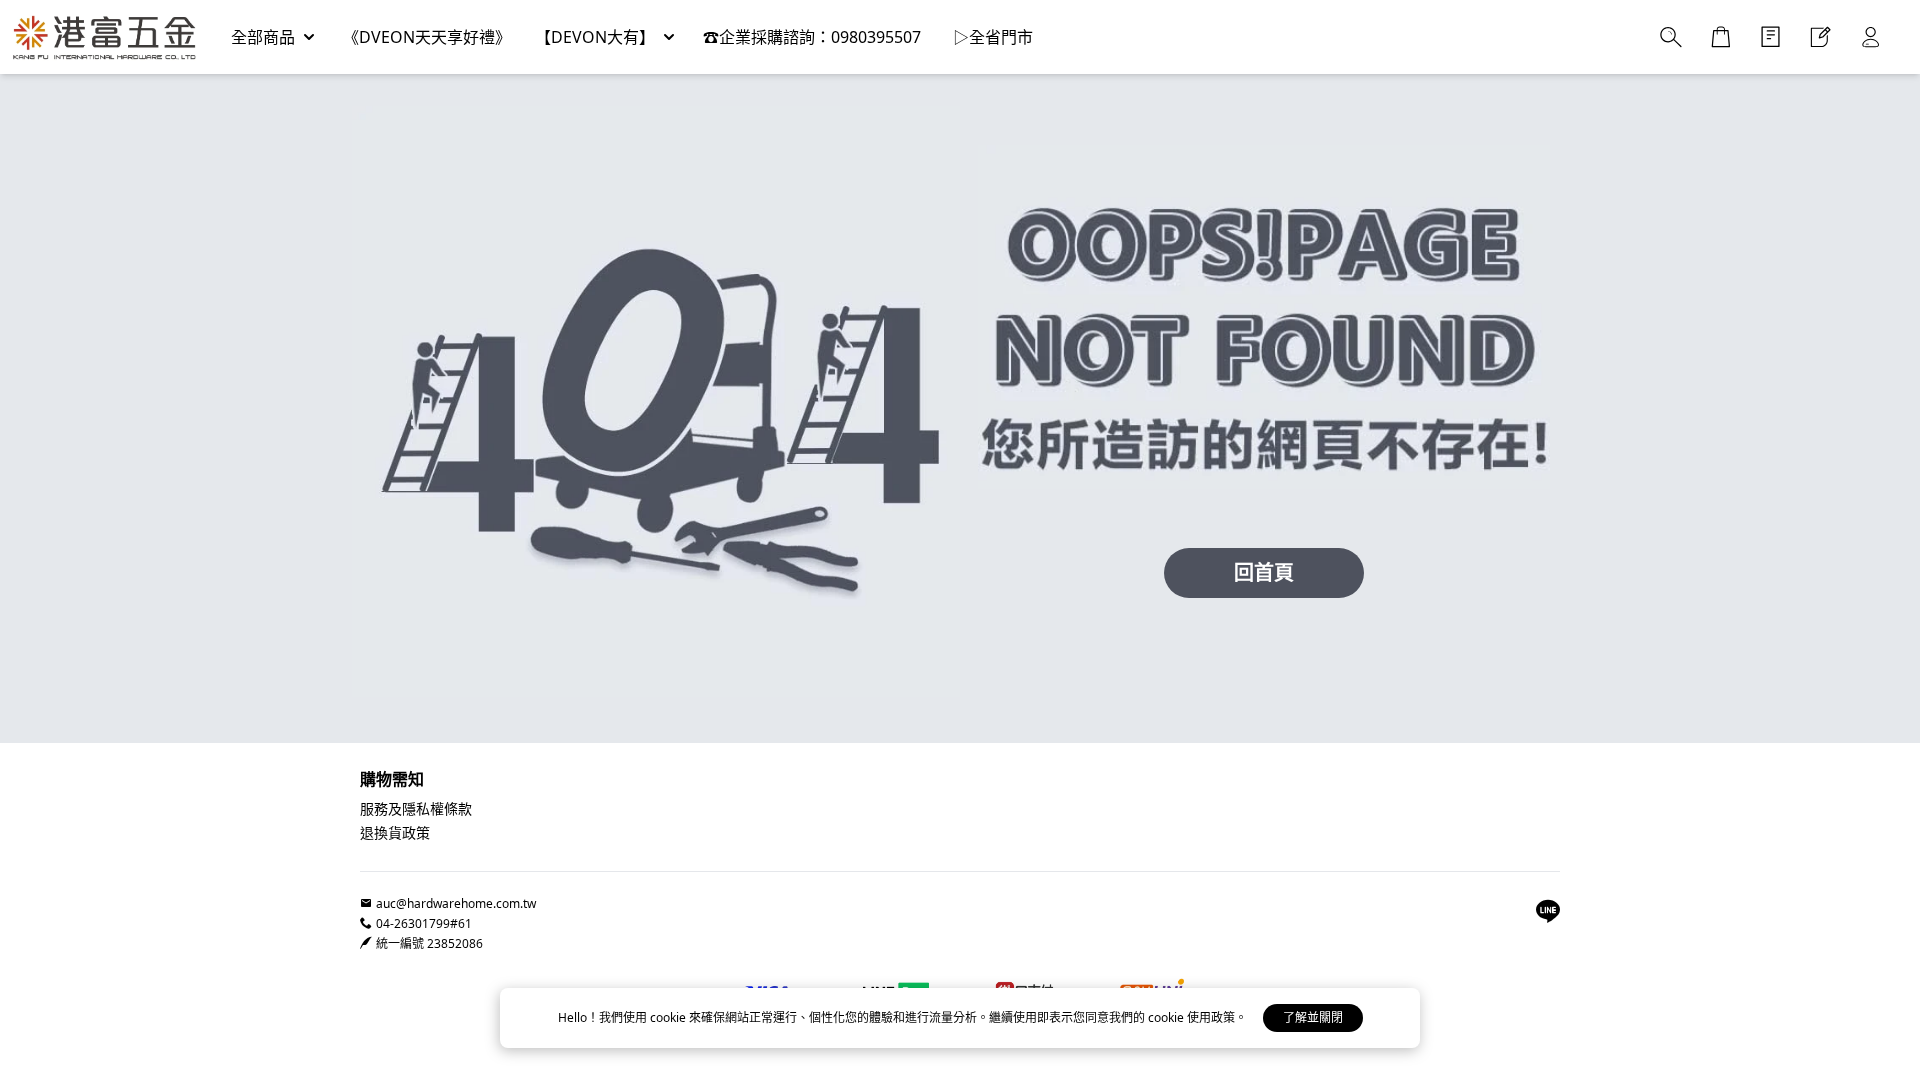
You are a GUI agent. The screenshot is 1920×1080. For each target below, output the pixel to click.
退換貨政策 (395, 832)
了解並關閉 (1313, 1017)
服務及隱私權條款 (416, 808)
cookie (669, 1017)
